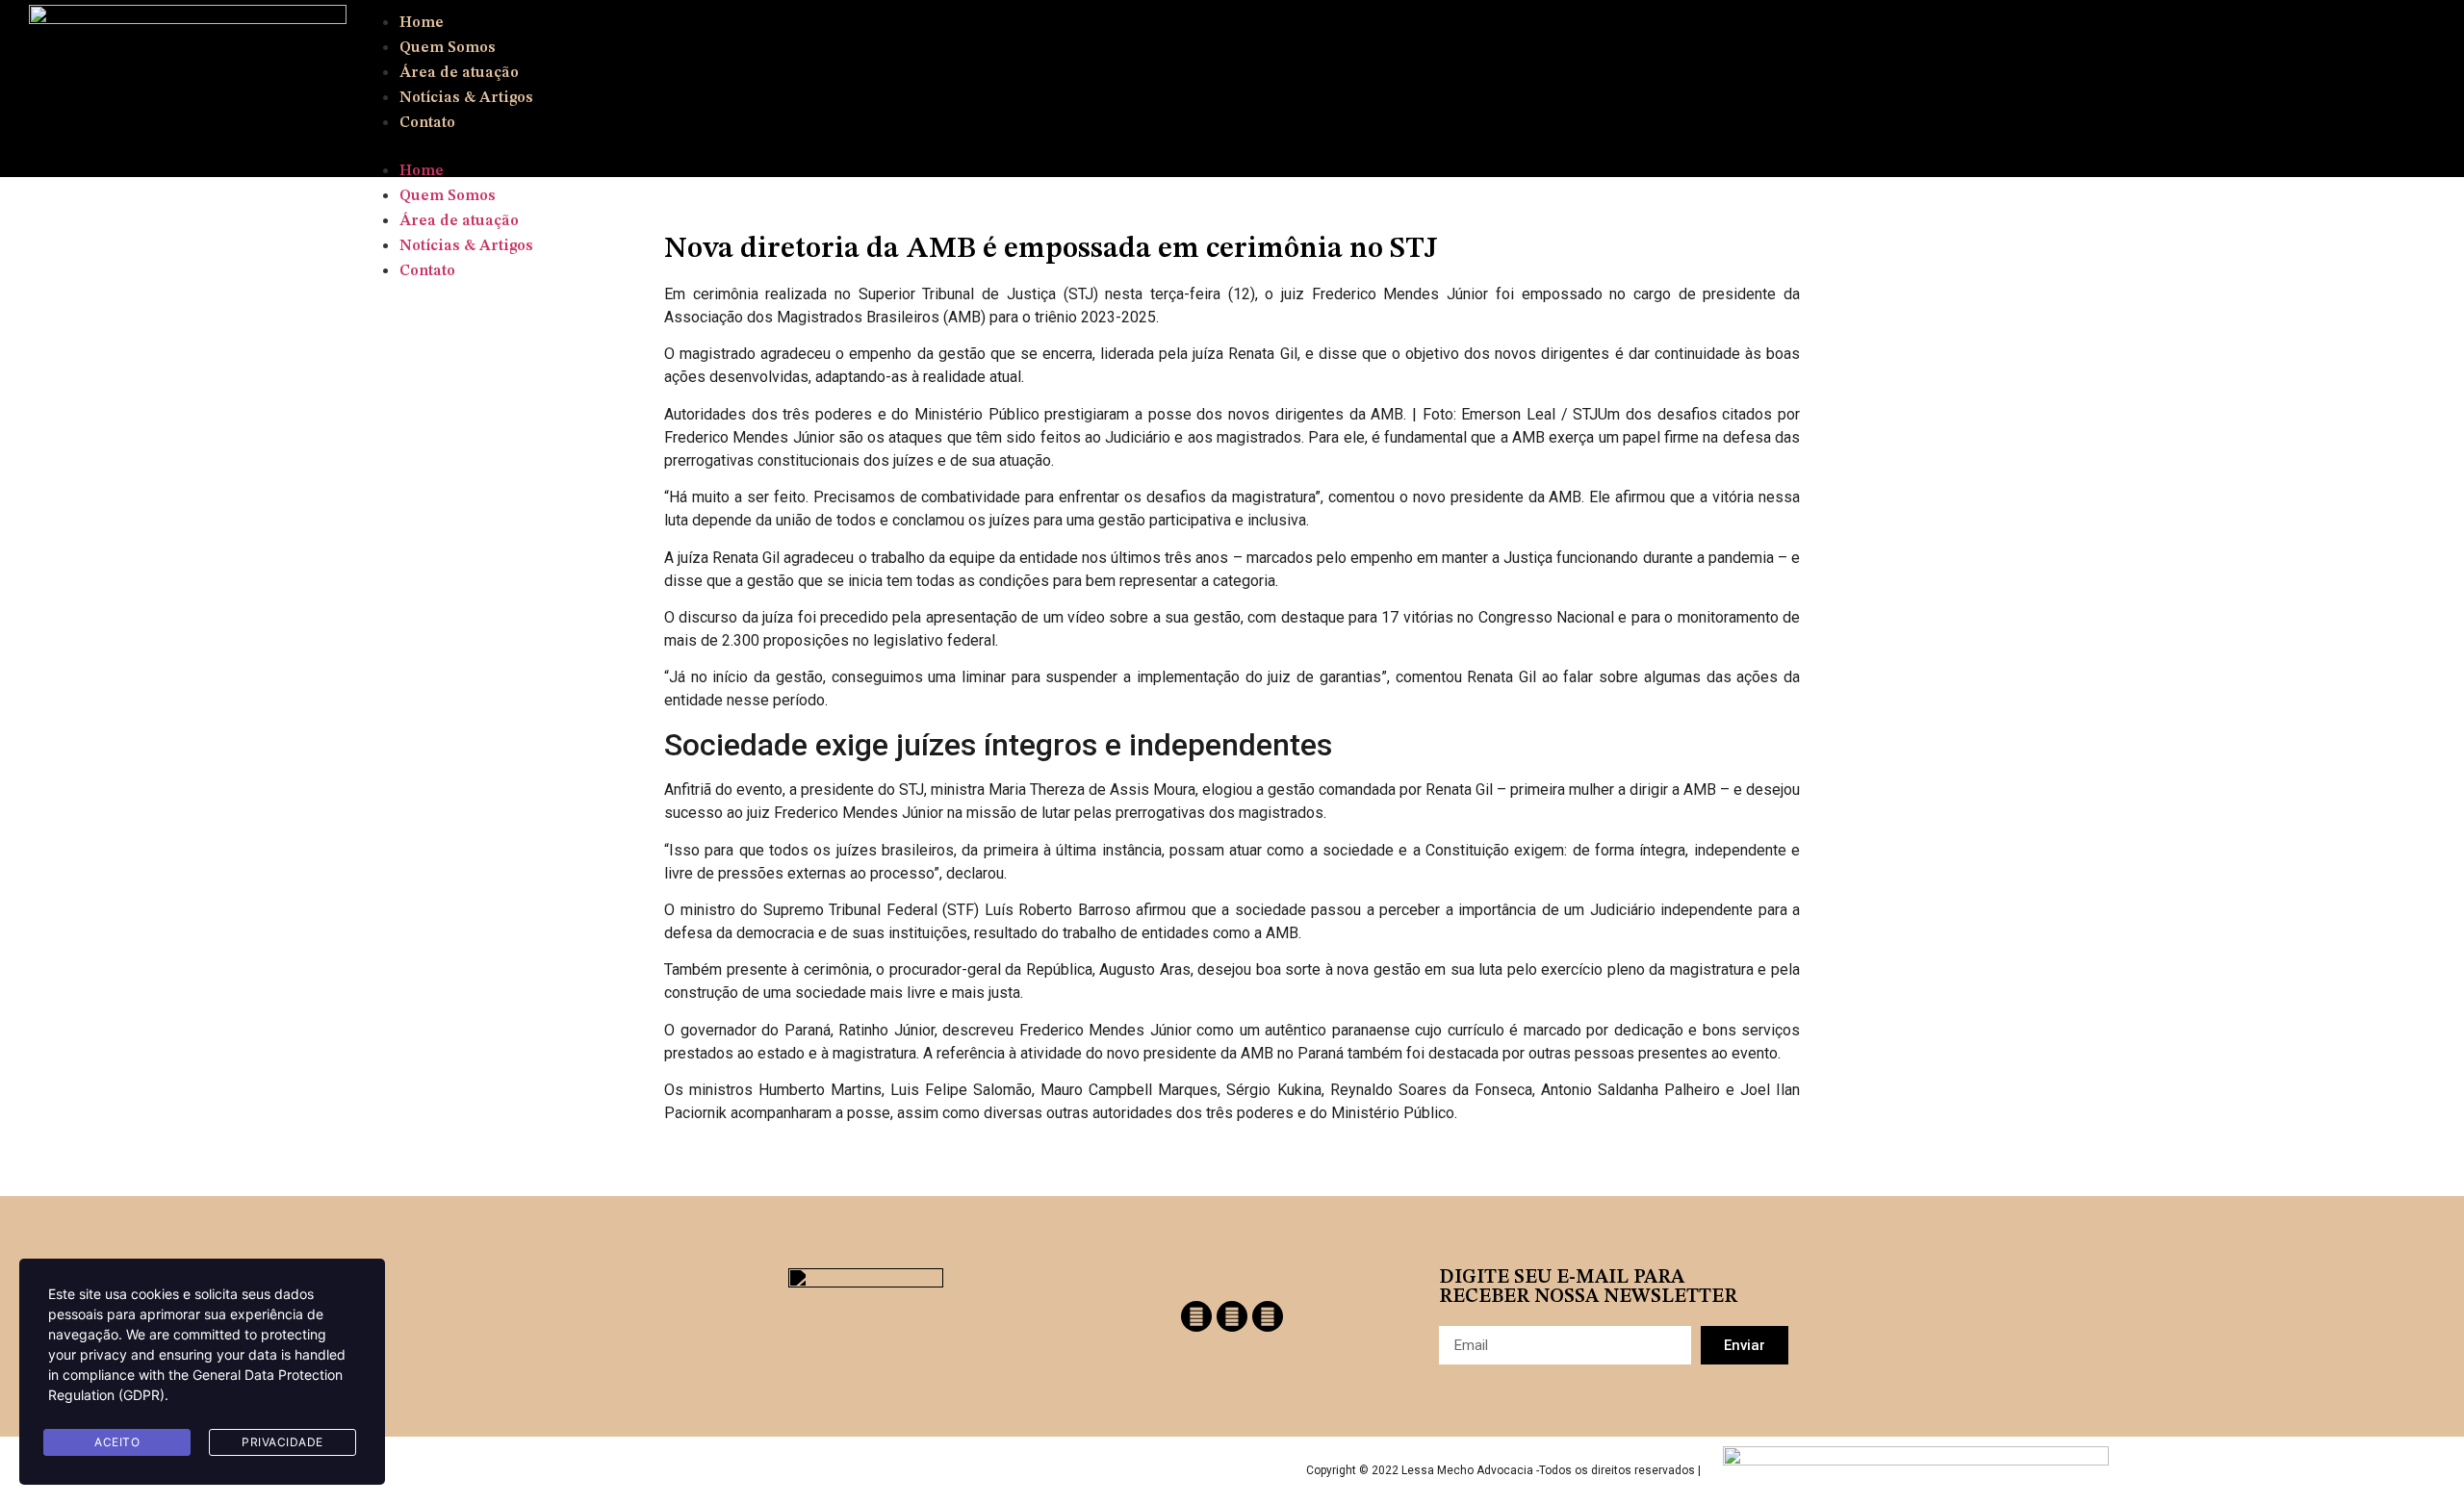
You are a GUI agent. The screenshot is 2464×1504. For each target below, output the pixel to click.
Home (422, 23)
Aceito (117, 1442)
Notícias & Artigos (466, 98)
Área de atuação (459, 73)
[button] (1349, 146)
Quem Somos (448, 48)
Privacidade (282, 1442)
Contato (427, 123)
